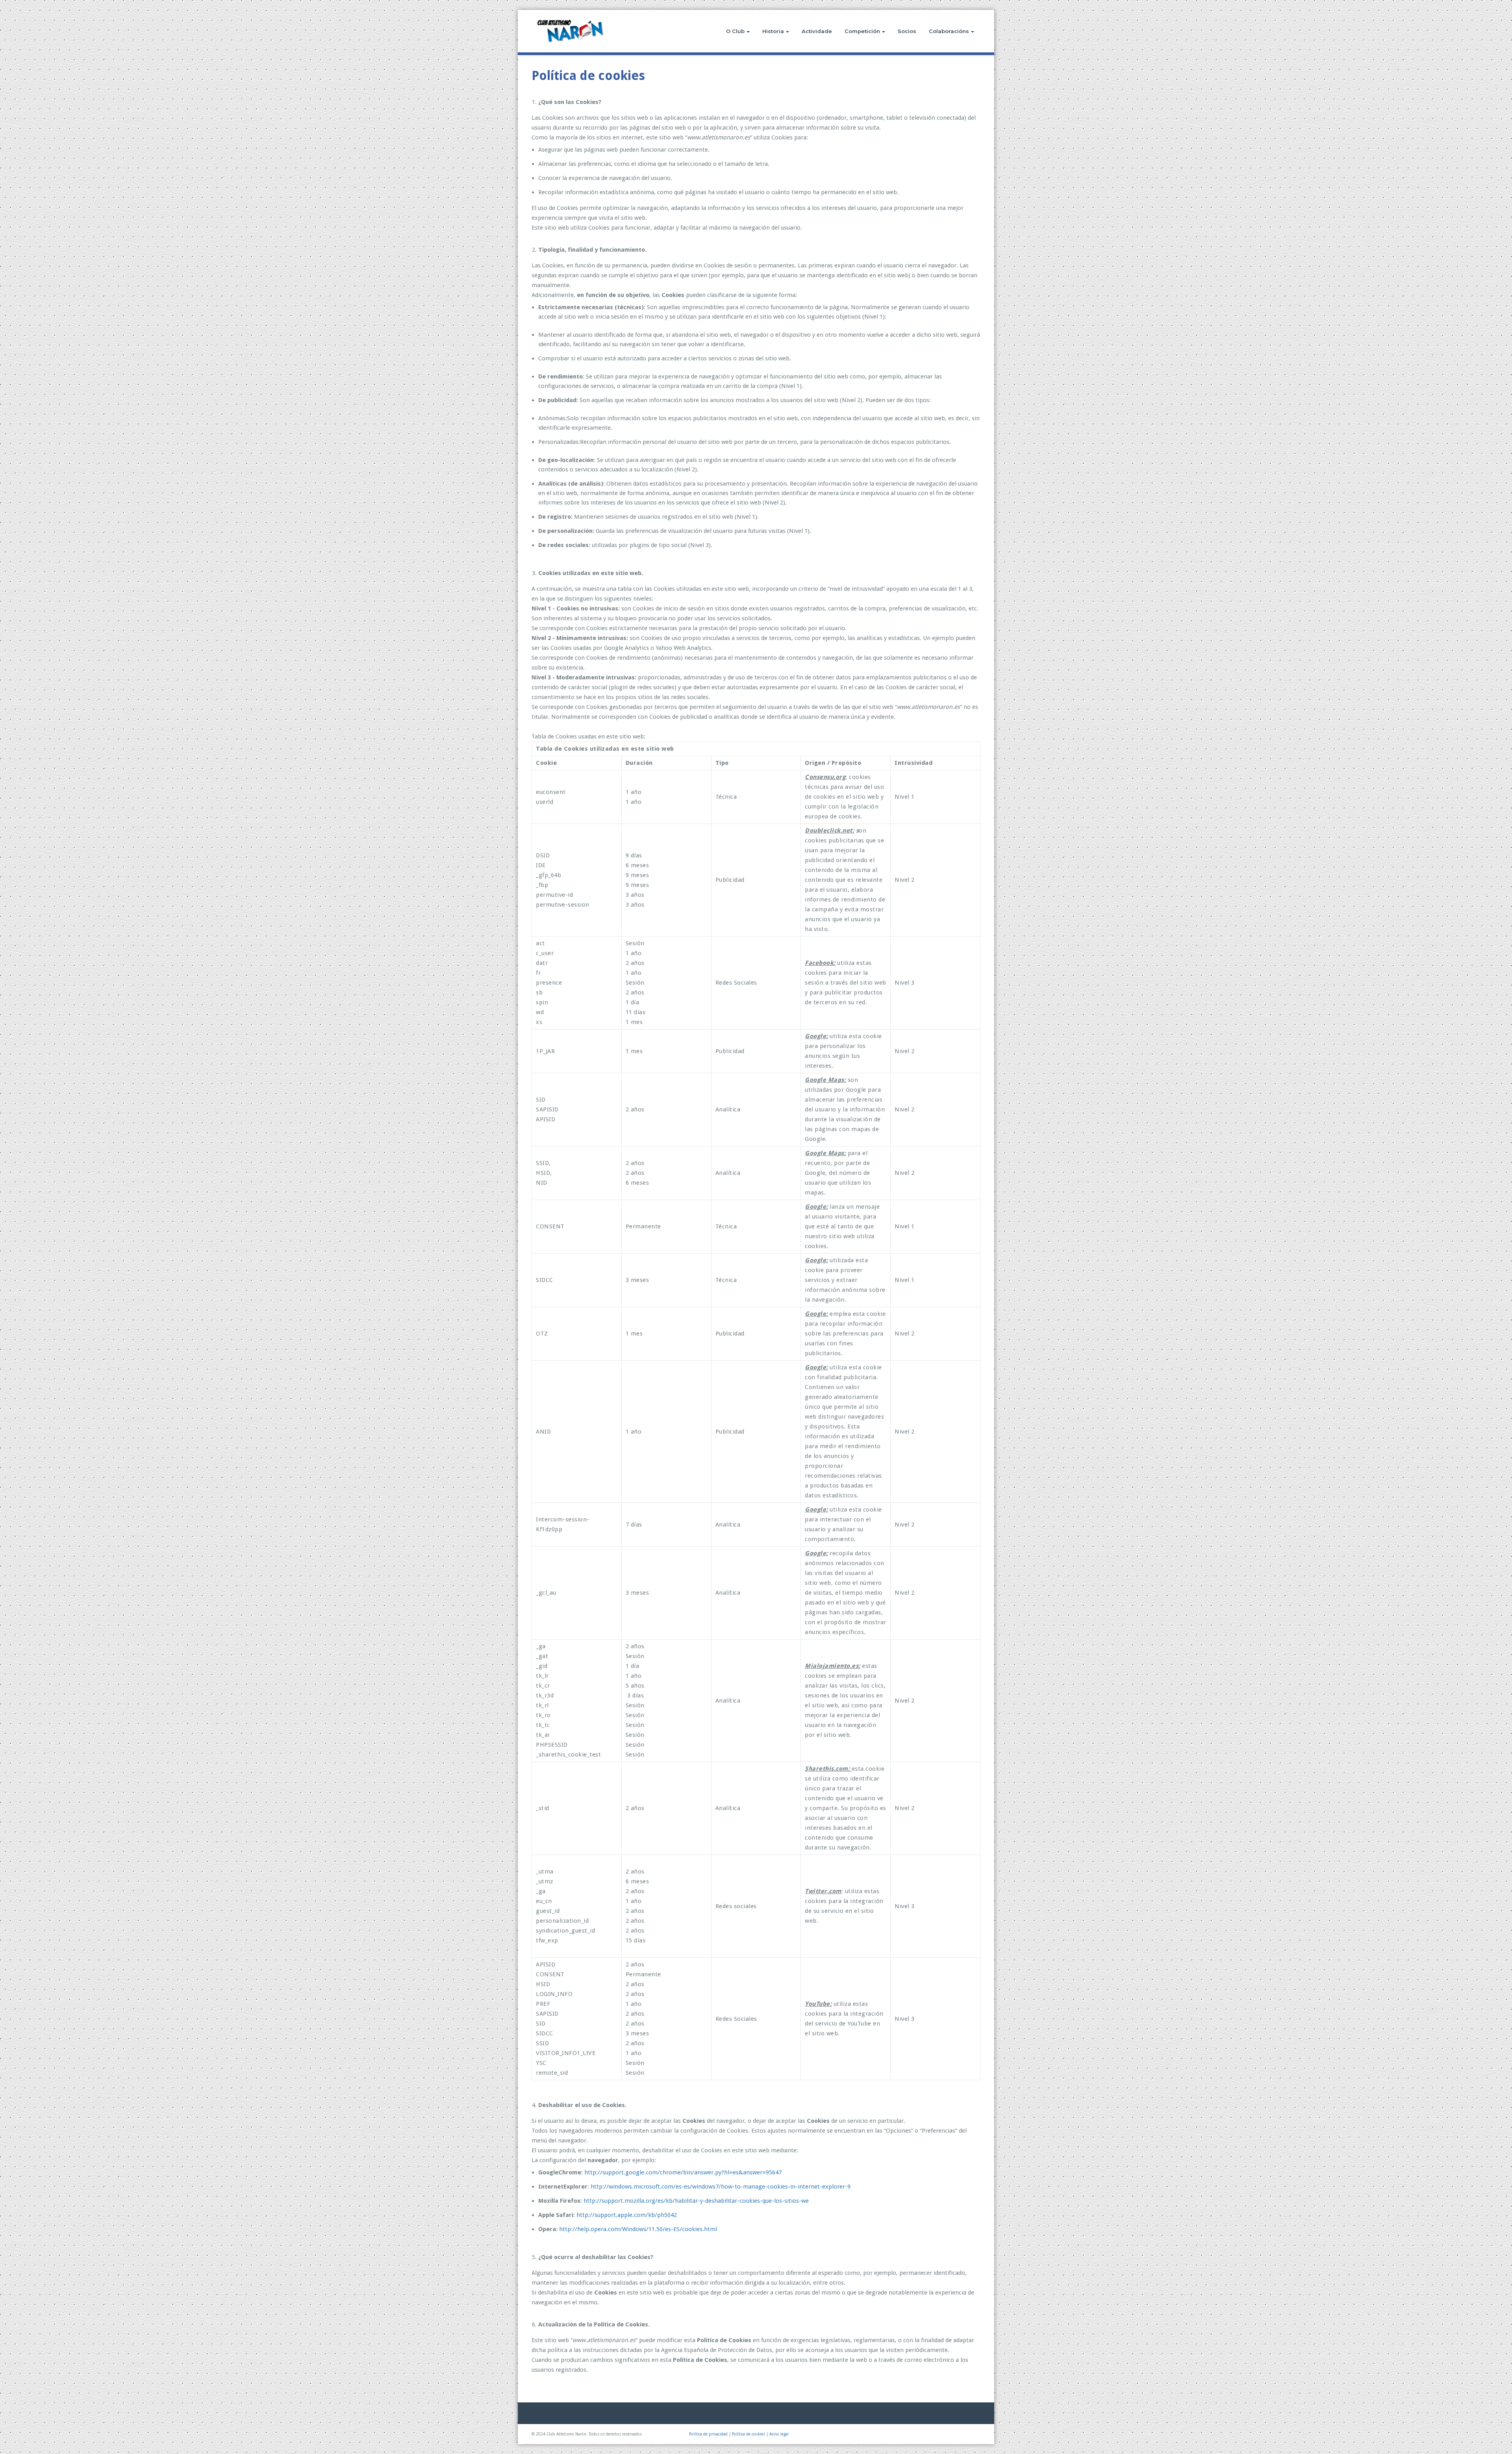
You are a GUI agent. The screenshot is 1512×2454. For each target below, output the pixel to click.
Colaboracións (949, 31)
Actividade (817, 31)
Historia (773, 31)
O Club (735, 31)
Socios (907, 31)
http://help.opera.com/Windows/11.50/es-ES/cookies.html (638, 2229)
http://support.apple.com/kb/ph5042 (627, 2215)
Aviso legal (779, 2434)
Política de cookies (749, 2434)
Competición (862, 31)
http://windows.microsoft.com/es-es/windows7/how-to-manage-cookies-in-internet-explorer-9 (721, 2187)
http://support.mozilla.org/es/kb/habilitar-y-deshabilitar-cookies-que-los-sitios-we (696, 2201)
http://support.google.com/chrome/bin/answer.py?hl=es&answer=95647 (683, 2172)
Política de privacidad (708, 2434)
